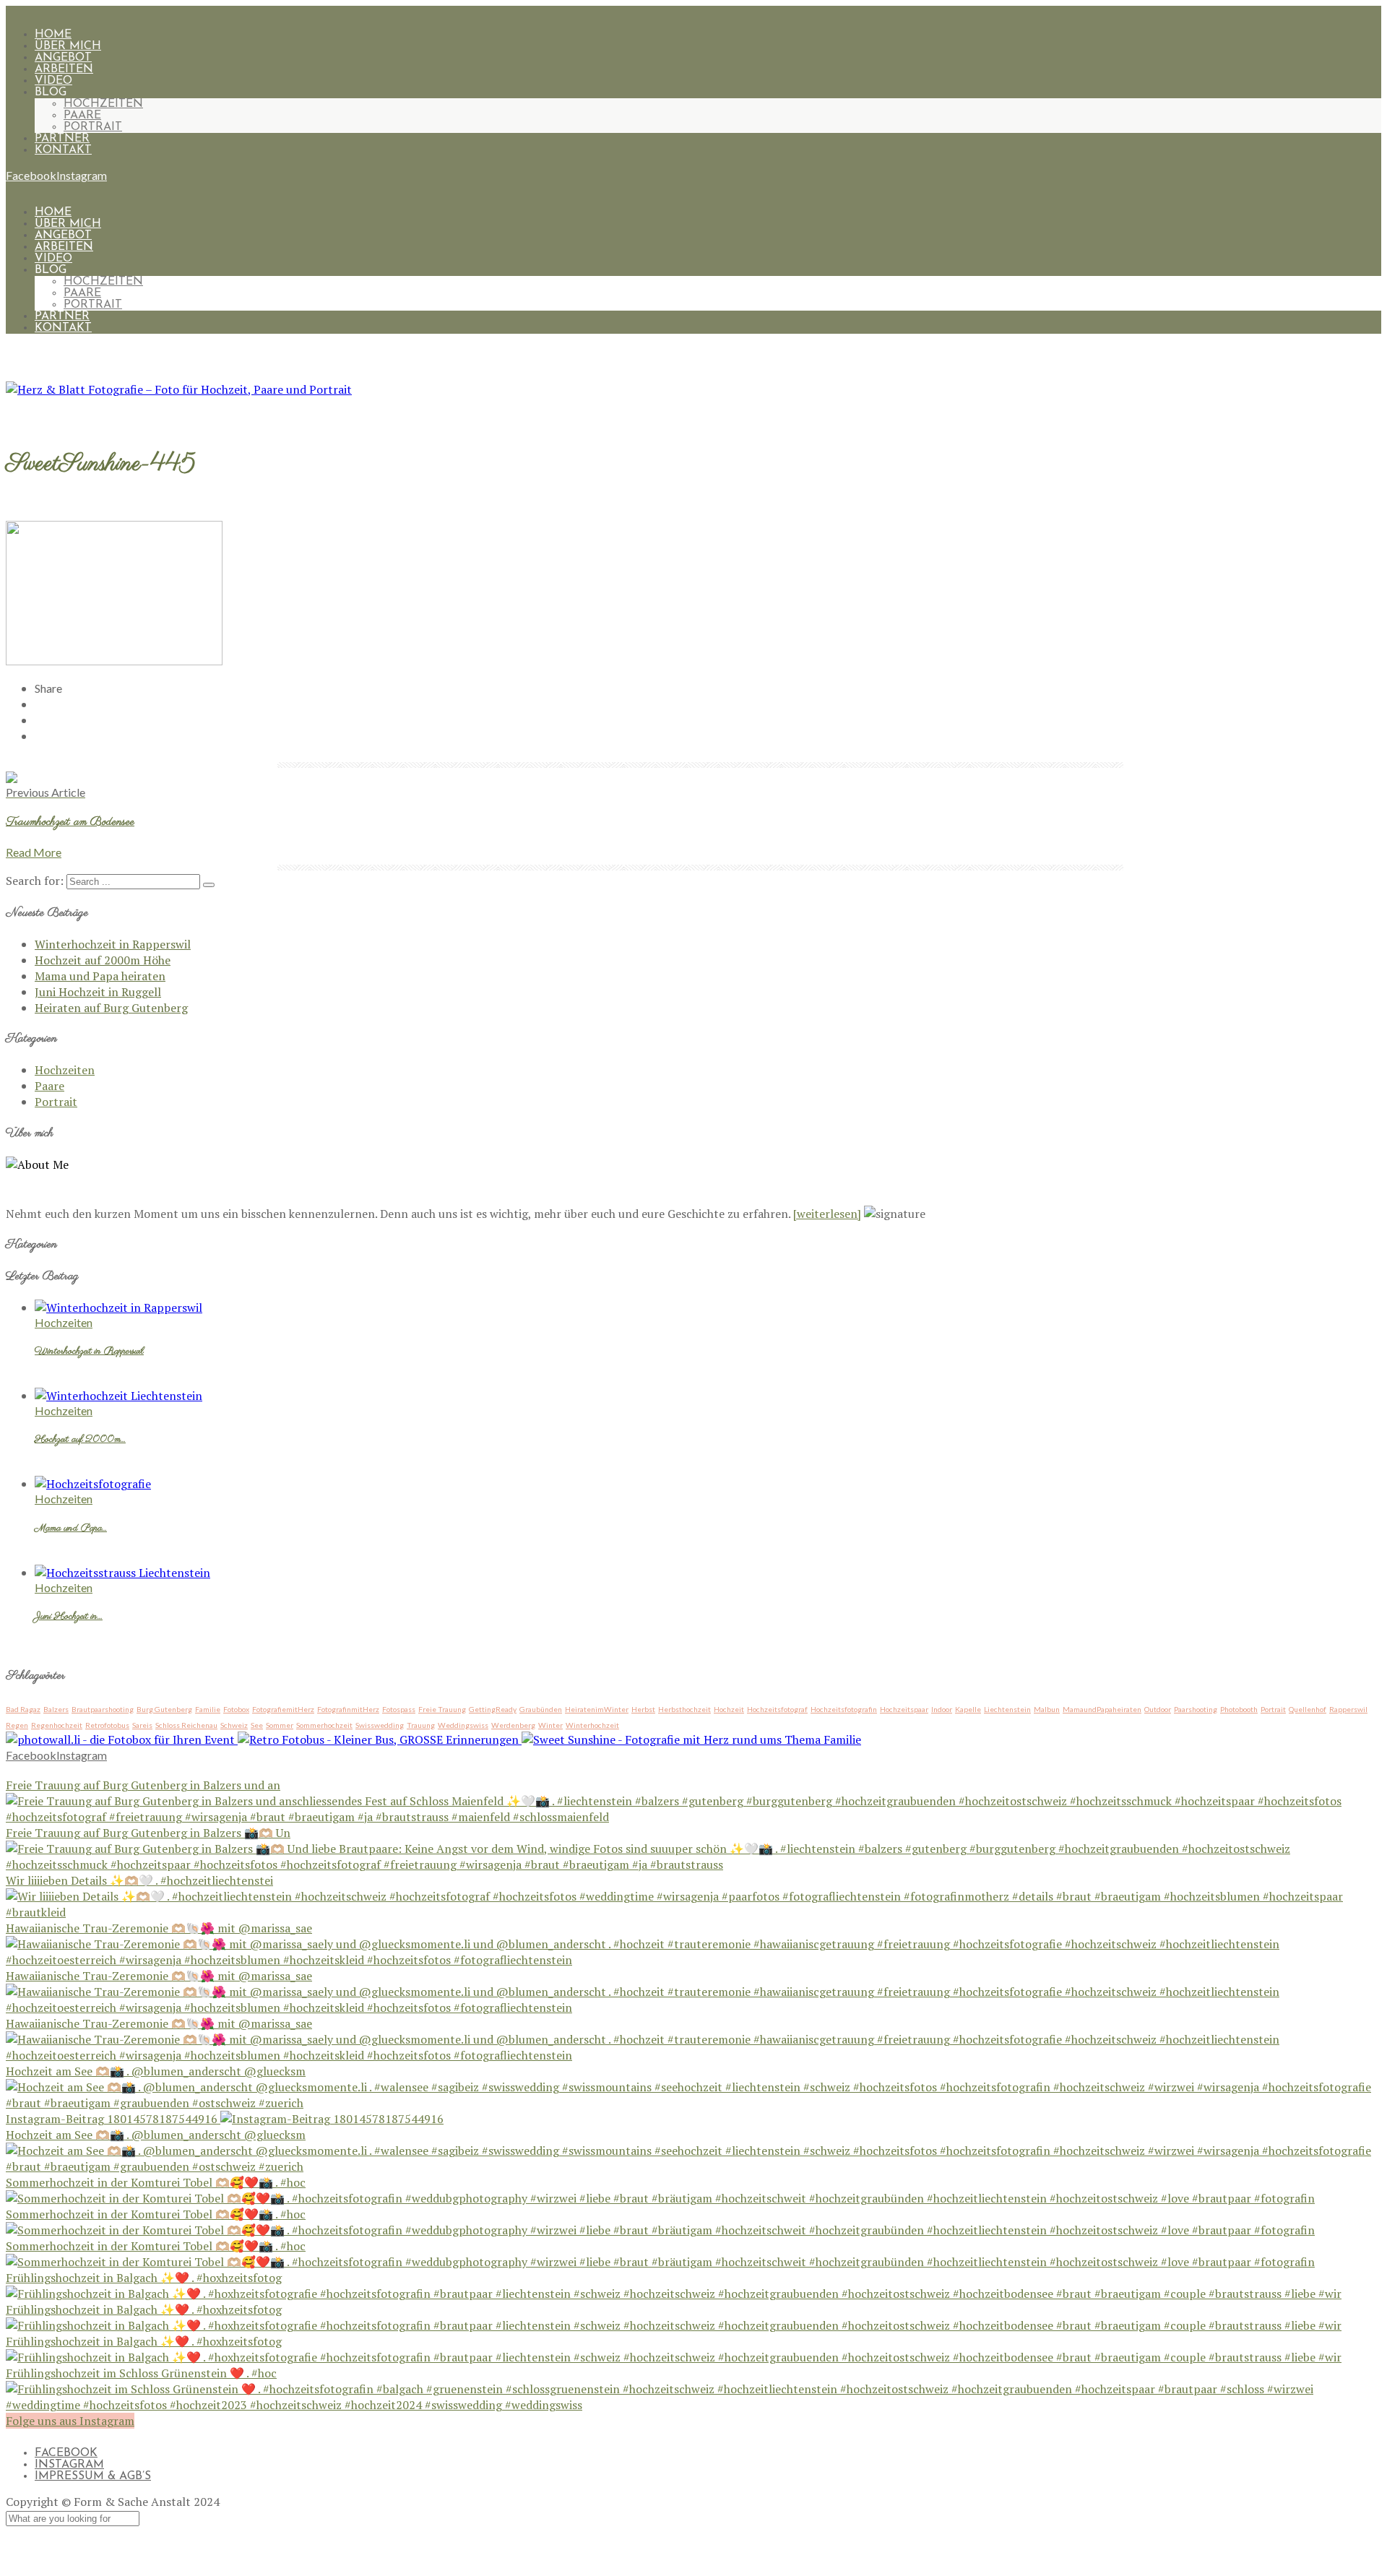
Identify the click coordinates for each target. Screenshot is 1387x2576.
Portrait (93, 127)
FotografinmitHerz (348, 1709)
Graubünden (541, 1709)
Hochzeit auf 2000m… (80, 1440)
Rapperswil (1348, 1709)
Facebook (66, 2453)
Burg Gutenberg (164, 1709)
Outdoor (1158, 1709)
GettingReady (493, 1709)
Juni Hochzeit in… (69, 1617)
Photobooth (1239, 1709)
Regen (17, 1725)
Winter (550, 1725)
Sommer (280, 1725)
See (257, 1725)
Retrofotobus (107, 1725)
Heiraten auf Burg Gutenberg (111, 1008)
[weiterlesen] (827, 1214)
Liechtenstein (1007, 1709)
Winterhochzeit (592, 1725)
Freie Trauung (442, 1709)
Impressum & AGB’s (93, 2476)
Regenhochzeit (57, 1725)
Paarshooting (1196, 1709)
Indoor (942, 1709)
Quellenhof (1308, 1709)
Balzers (56, 1709)
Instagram (69, 2465)
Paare (82, 116)
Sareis (142, 1725)
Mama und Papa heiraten (100, 976)
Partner (62, 139)
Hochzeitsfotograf (777, 1709)
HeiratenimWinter (597, 1709)
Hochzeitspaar (904, 1709)
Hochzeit (729, 1709)
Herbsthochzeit (684, 1709)
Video (53, 81)
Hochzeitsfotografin (844, 1709)
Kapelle (968, 1709)
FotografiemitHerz (283, 1709)
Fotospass (399, 1709)
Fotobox (236, 1709)
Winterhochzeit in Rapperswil (113, 944)
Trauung (421, 1725)
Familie (208, 1709)
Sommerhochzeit (324, 1725)
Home (53, 35)
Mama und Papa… (71, 1529)
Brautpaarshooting (103, 1709)
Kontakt (63, 150)
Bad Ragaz (23, 1709)
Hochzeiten (103, 104)
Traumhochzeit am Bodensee (70, 822)
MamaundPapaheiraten (1102, 1709)
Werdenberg (513, 1725)
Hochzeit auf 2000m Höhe (103, 960)
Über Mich (68, 46)
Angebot (63, 58)
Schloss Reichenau (186, 1725)
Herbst (643, 1709)
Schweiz (234, 1725)
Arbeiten (64, 69)
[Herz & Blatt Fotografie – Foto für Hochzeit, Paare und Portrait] (179, 389)
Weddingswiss (463, 1725)
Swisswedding (380, 1725)
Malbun (1047, 1709)
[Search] (209, 885)
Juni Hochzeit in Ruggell (98, 992)
